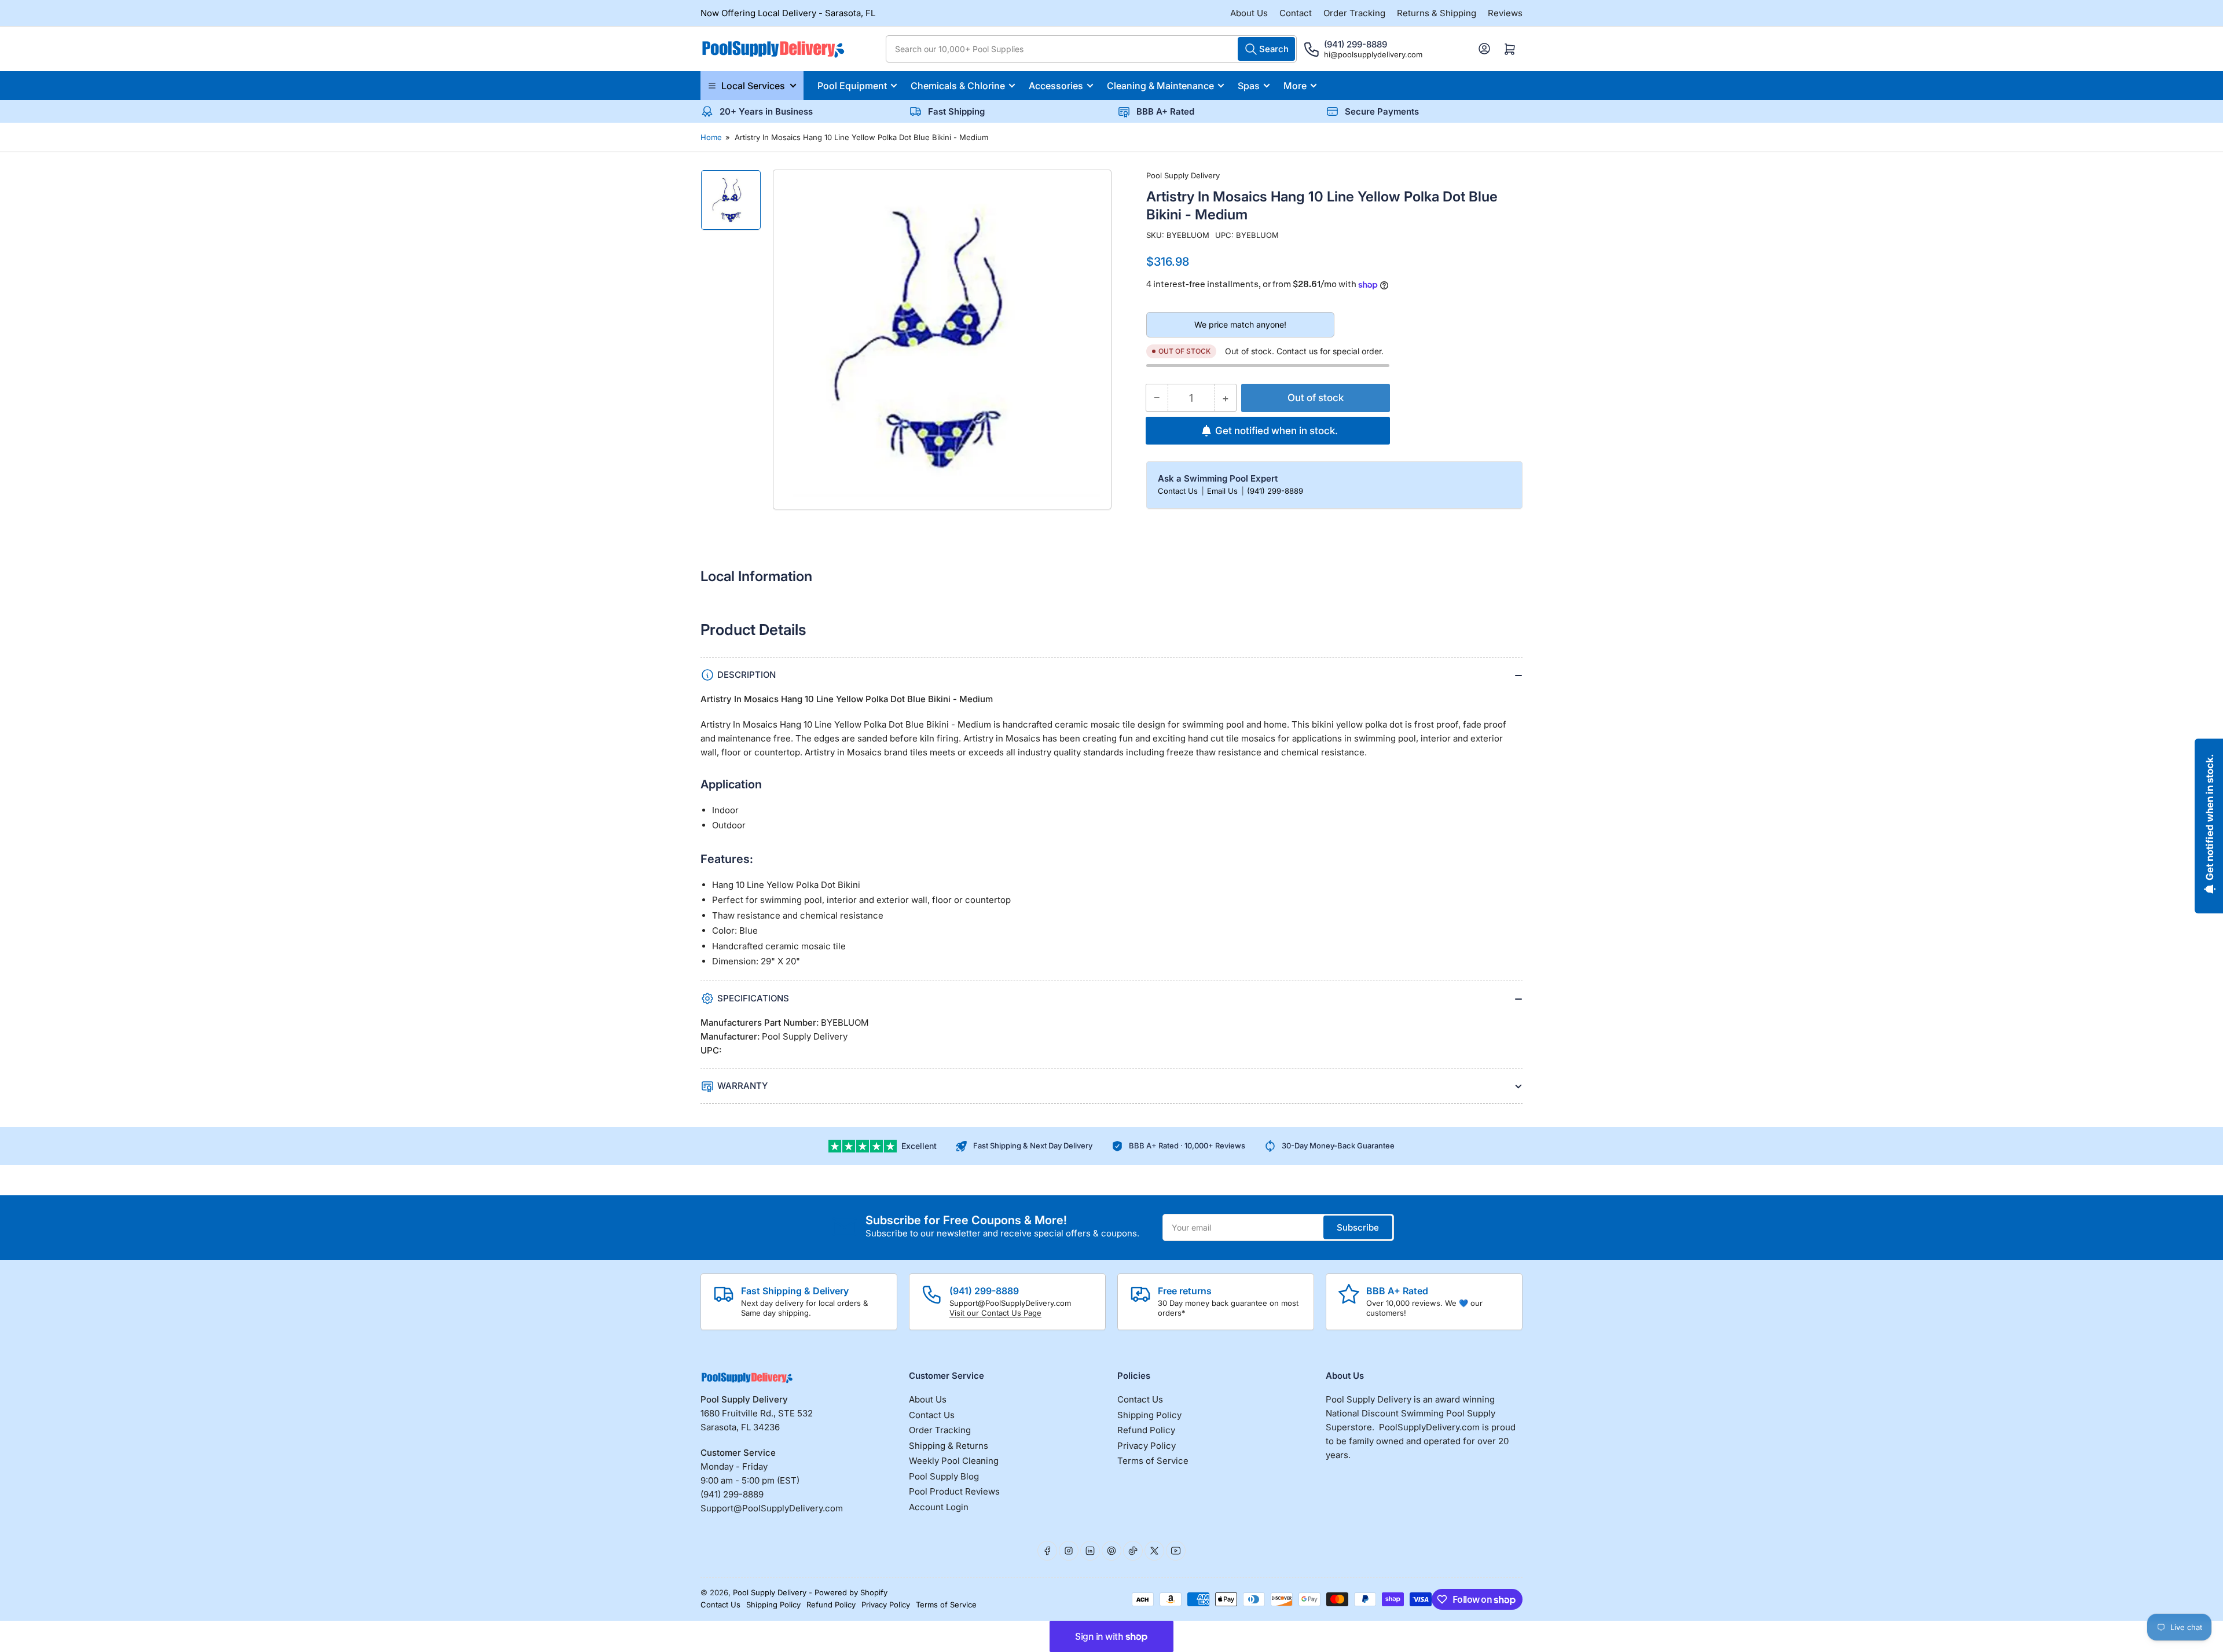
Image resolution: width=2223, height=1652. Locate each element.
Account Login (939, 1507)
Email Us (1224, 491)
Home (711, 137)
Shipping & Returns (949, 1446)
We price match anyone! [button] (1240, 324)
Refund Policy (1146, 1430)
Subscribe (1358, 1227)
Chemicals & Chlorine (958, 86)
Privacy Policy (1147, 1446)
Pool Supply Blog (944, 1476)
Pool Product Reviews (954, 1491)
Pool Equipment (852, 86)
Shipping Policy (1149, 1415)
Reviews (1505, 13)
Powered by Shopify (851, 1592)
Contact (1296, 13)
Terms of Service (1153, 1461)
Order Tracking (1354, 13)
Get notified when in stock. (1276, 431)
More (1295, 86)
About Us (1249, 13)
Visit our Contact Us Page (995, 1313)
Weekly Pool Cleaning (954, 1461)
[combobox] (1091, 49)
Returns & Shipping (1437, 13)
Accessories (1056, 86)
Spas (1249, 86)
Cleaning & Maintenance (1160, 86)
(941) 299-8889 (1275, 491)
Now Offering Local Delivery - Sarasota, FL (788, 13)
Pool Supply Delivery (1183, 175)
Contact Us (1179, 491)
